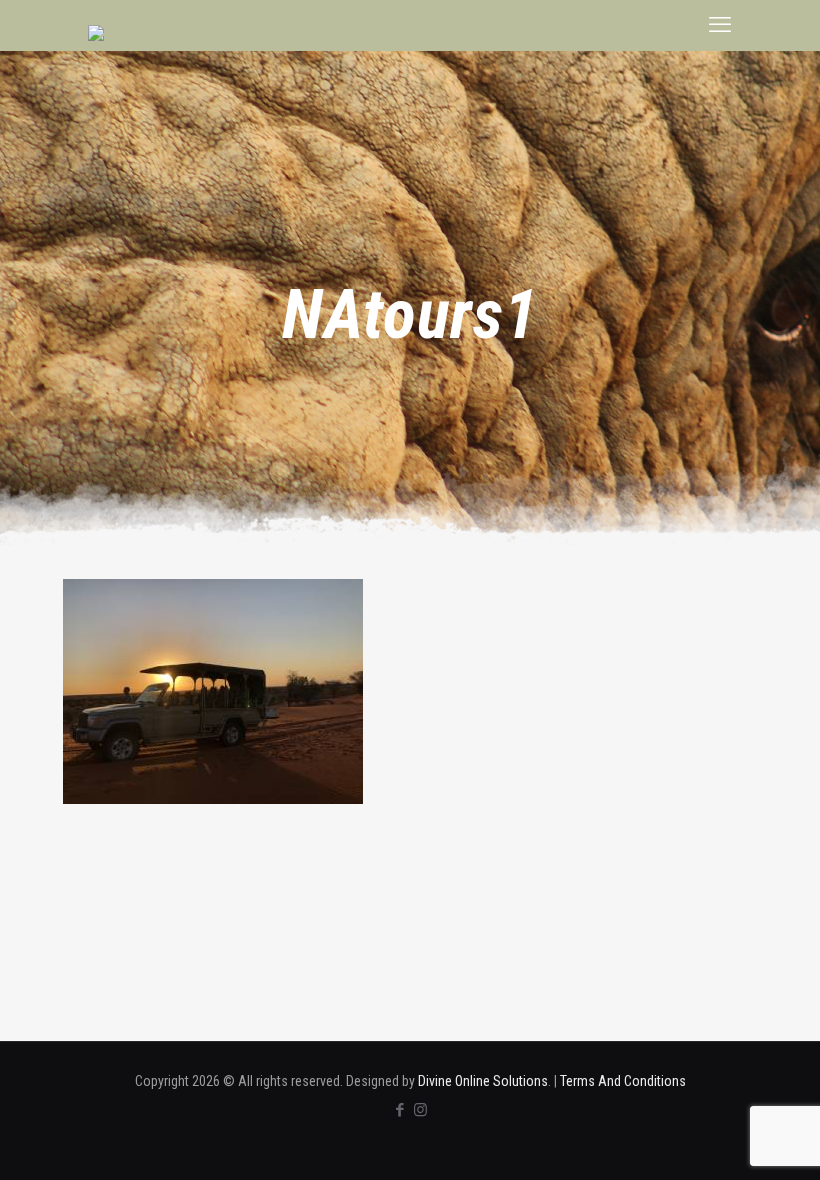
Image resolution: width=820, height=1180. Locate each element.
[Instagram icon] (420, 1110)
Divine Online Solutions (483, 1081)
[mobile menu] (720, 25)
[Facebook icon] (399, 1110)
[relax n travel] (120, 33)
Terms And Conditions (623, 1081)
